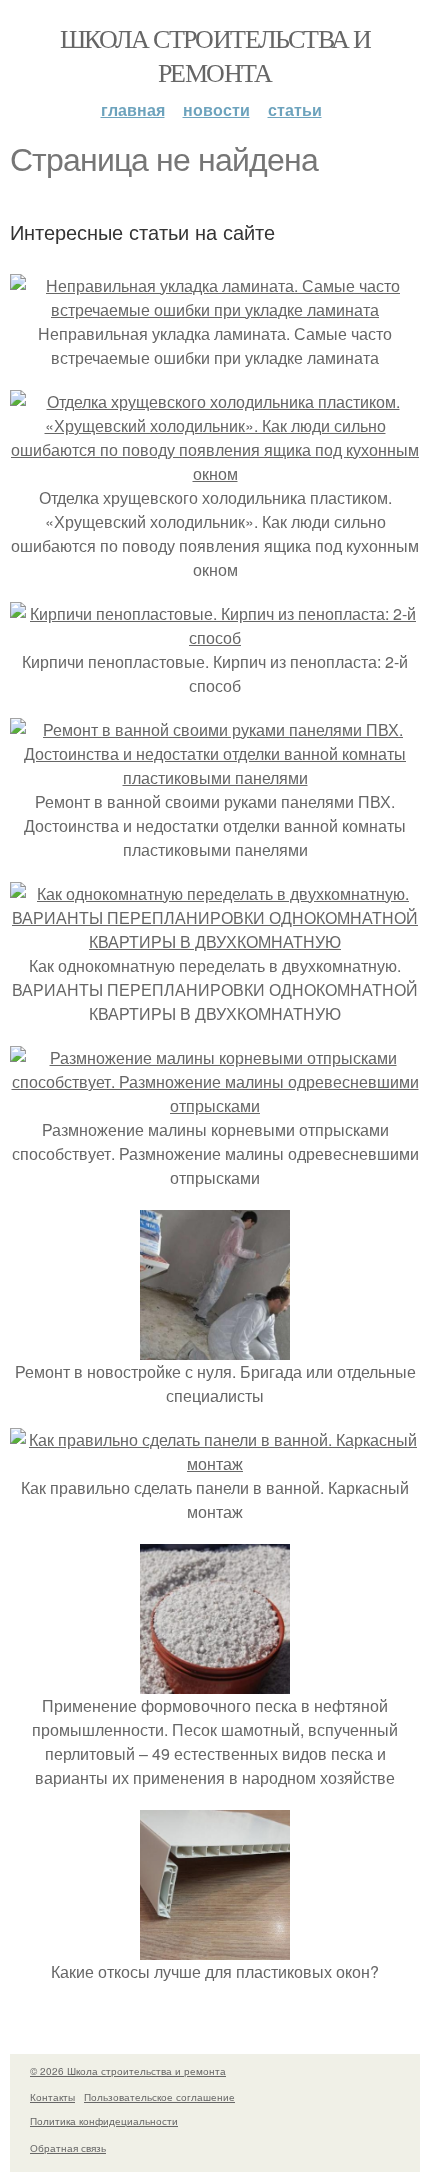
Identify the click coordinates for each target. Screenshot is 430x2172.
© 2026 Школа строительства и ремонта (128, 2071)
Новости (216, 109)
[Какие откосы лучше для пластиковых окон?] (215, 1947)
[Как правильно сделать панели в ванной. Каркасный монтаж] (215, 1463)
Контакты (52, 2097)
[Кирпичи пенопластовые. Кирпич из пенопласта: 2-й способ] (215, 637)
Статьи (295, 109)
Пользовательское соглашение (159, 2097)
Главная (133, 109)
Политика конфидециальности (104, 2121)
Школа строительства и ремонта (215, 55)
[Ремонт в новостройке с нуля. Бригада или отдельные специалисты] (215, 1347)
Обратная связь (68, 2148)
